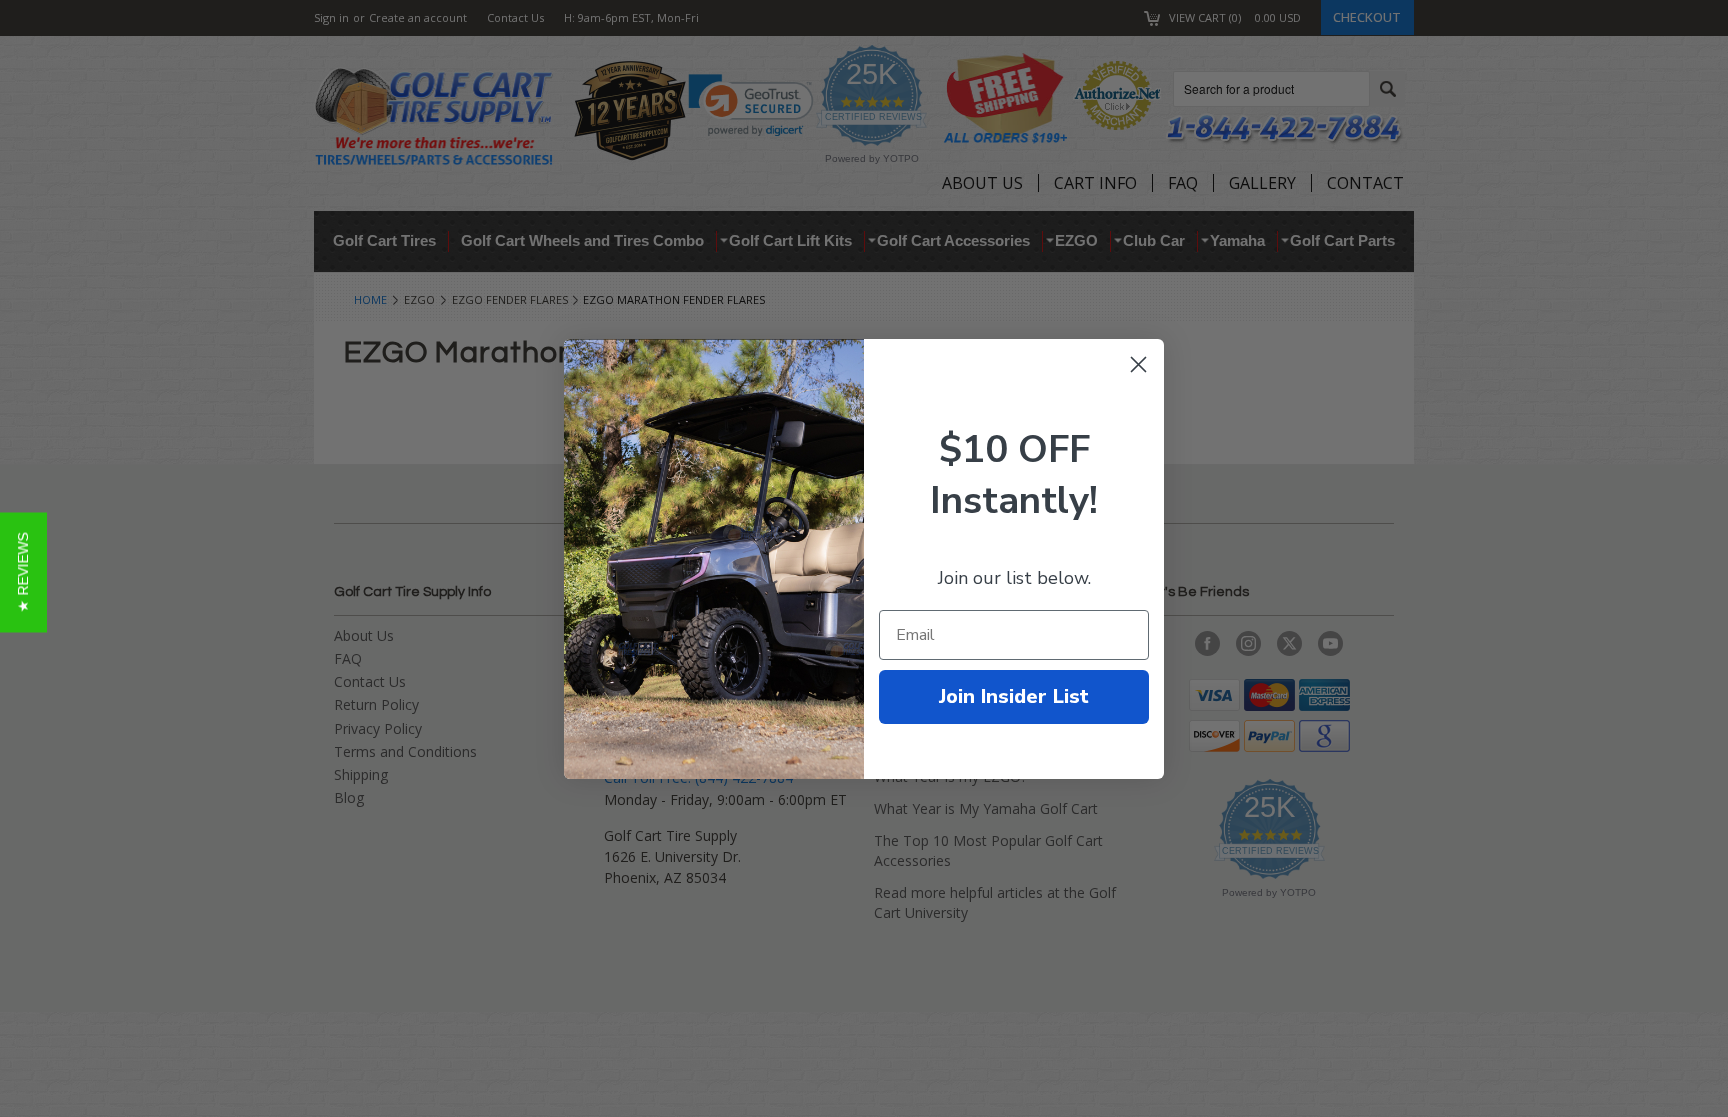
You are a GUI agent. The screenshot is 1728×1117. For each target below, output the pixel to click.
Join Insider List (1014, 696)
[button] (23, 573)
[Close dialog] (1138, 364)
